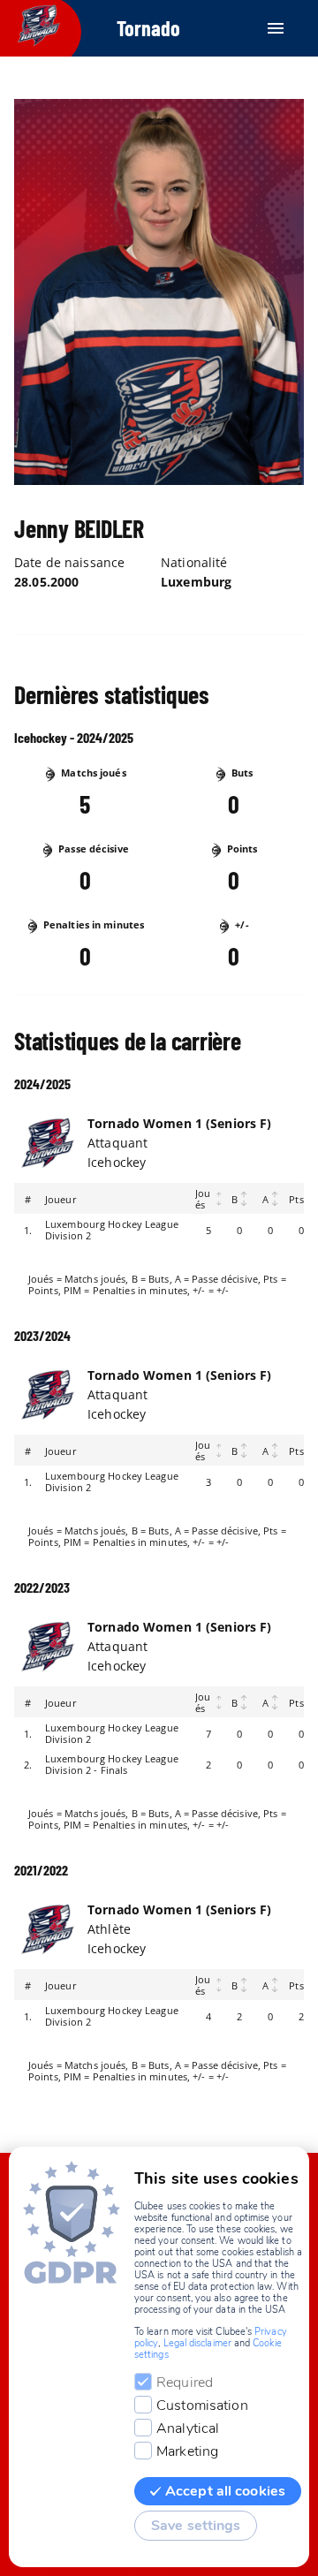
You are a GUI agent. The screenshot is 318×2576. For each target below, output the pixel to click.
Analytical (188, 2428)
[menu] (276, 28)
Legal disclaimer (197, 2343)
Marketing (187, 2451)
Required (185, 2383)
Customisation (202, 2406)
